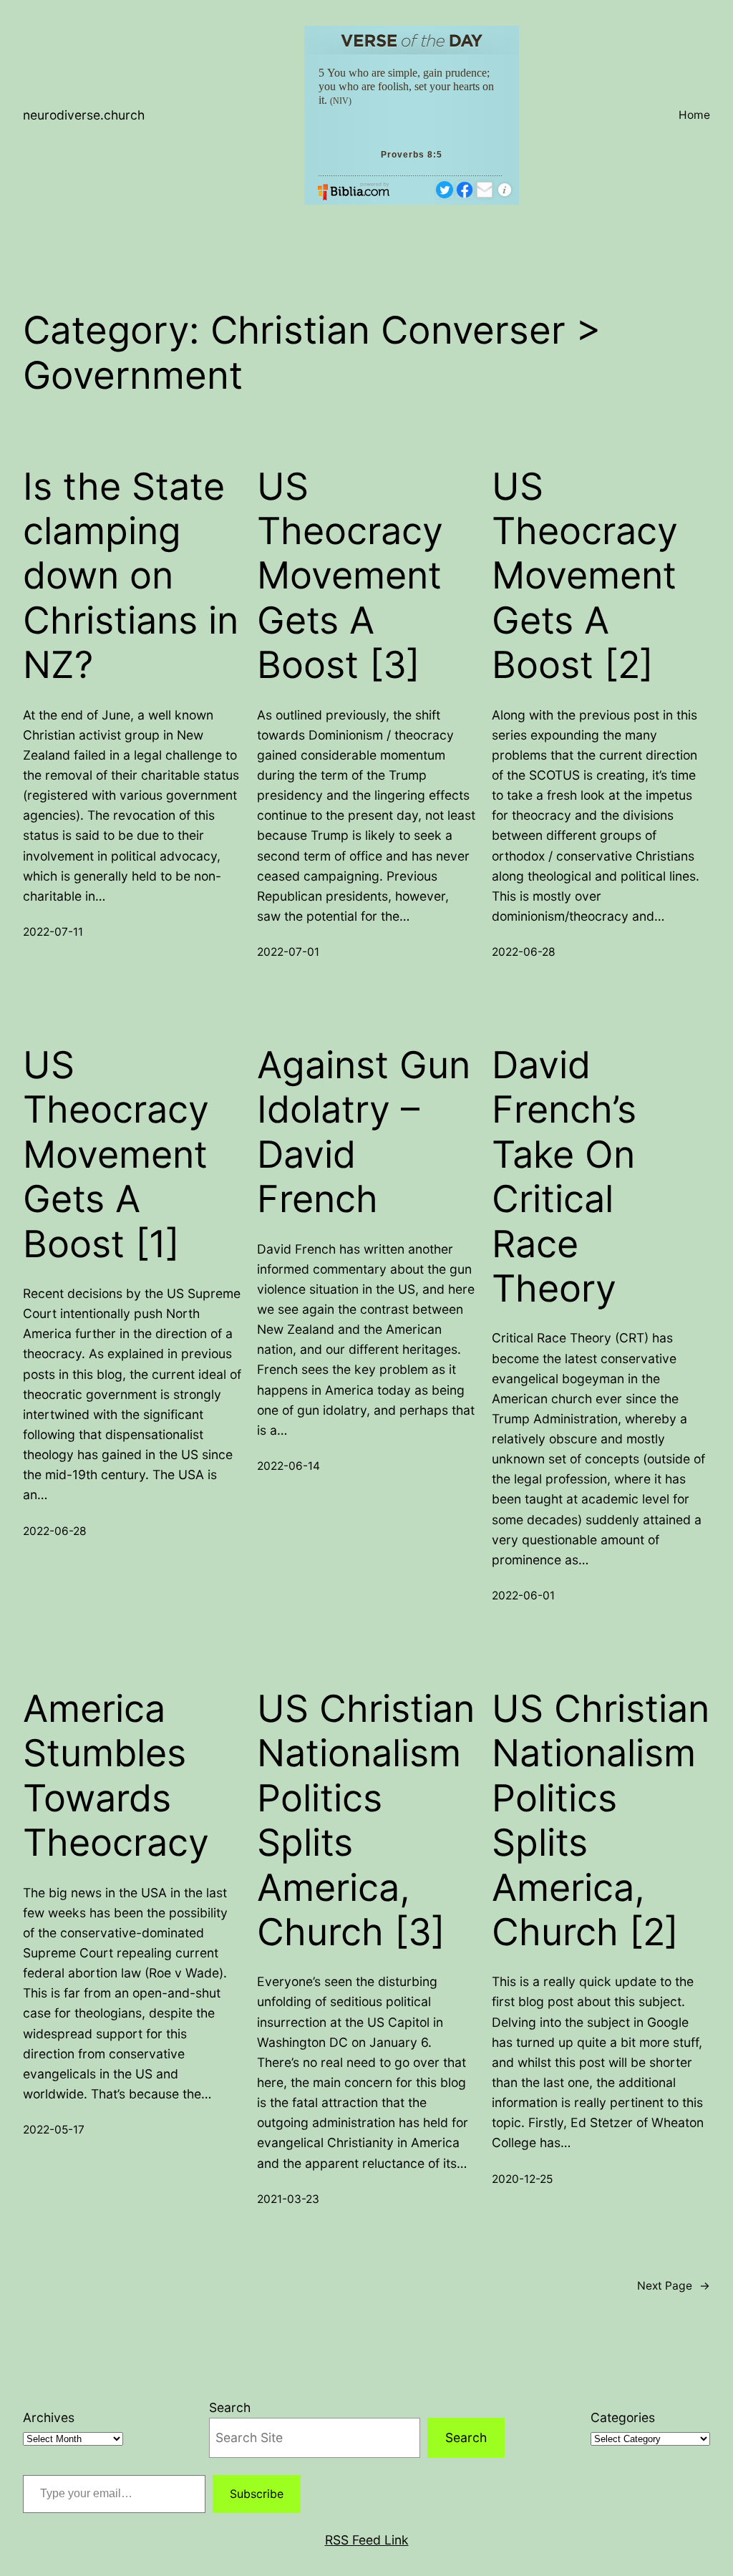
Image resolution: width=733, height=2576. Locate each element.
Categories (623, 2417)
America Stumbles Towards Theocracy (116, 1776)
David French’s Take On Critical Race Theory (564, 1177)
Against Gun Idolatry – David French (364, 1132)
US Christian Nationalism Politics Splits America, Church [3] (366, 1821)
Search (230, 2407)
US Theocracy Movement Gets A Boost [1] (116, 1155)
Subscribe (257, 2494)
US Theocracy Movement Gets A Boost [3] (350, 576)
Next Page (674, 2286)
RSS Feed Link (367, 2540)
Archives (49, 2417)
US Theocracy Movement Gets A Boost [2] (585, 576)
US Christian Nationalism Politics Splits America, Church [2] (601, 1821)
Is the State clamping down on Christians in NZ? (131, 576)
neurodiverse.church (84, 115)
